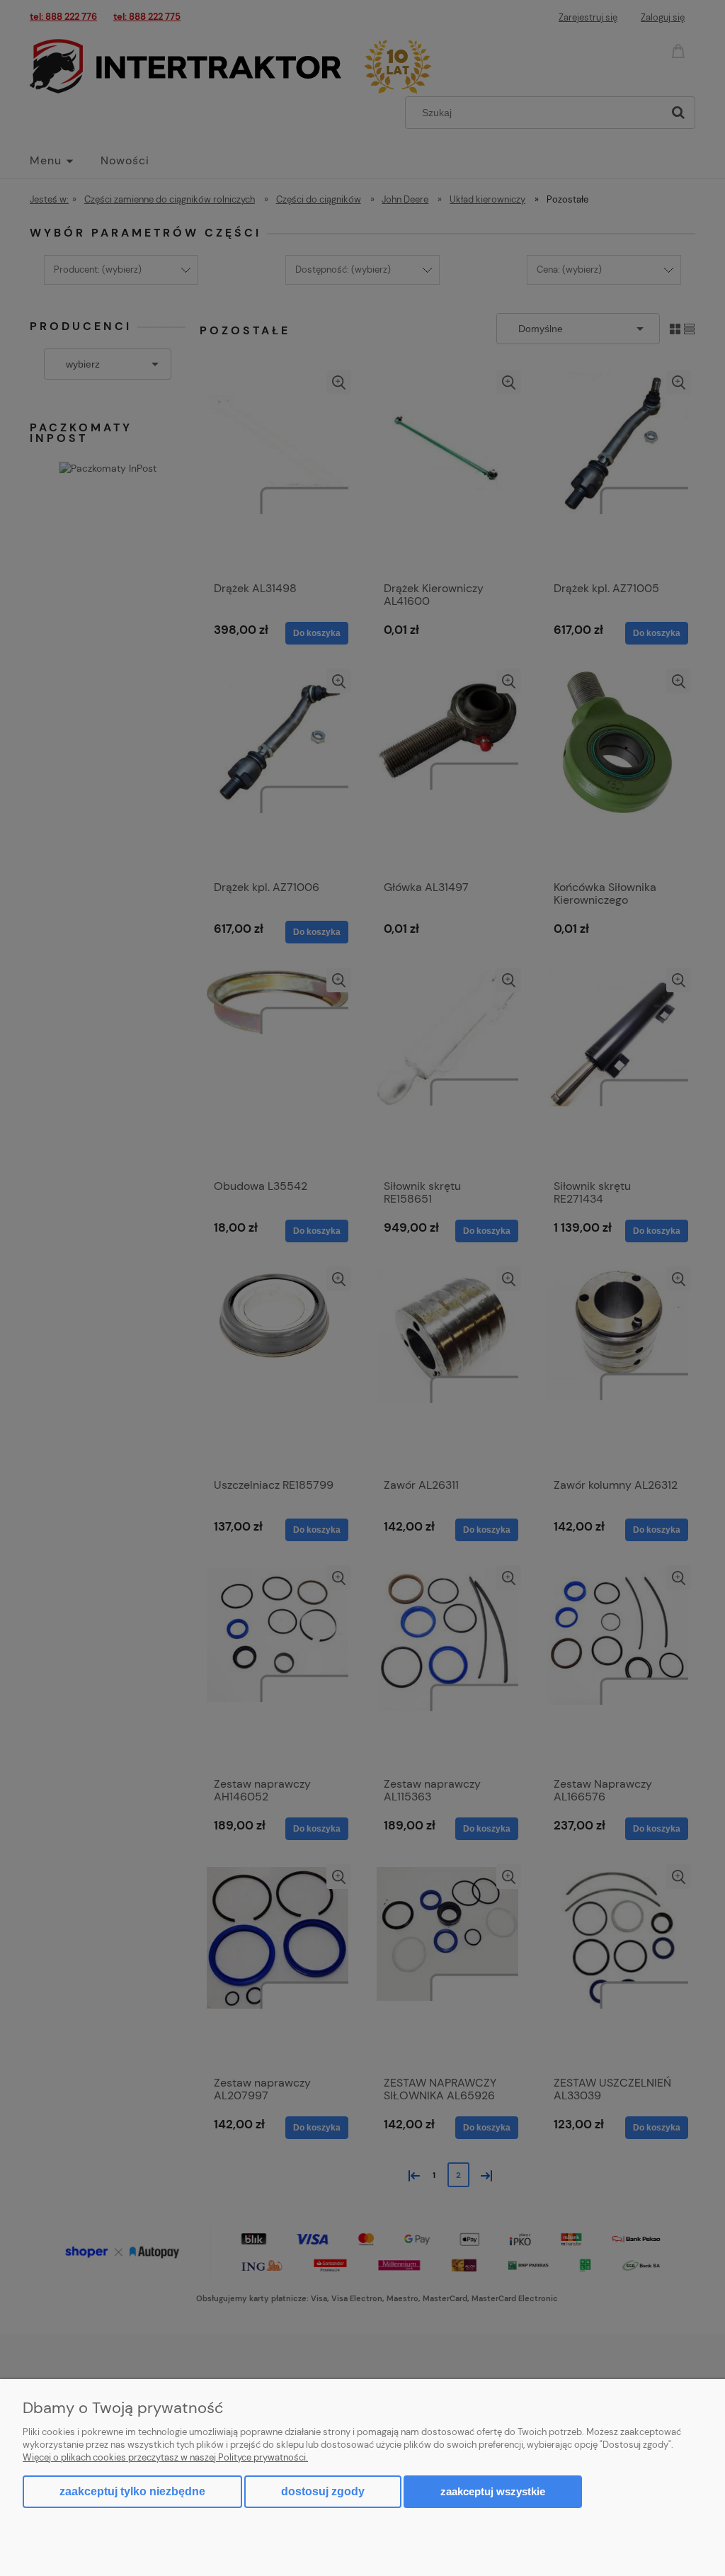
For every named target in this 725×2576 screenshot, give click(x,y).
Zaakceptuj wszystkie (493, 2491)
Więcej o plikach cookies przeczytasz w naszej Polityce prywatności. (165, 2457)
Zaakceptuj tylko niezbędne (132, 2491)
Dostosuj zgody (323, 2491)
